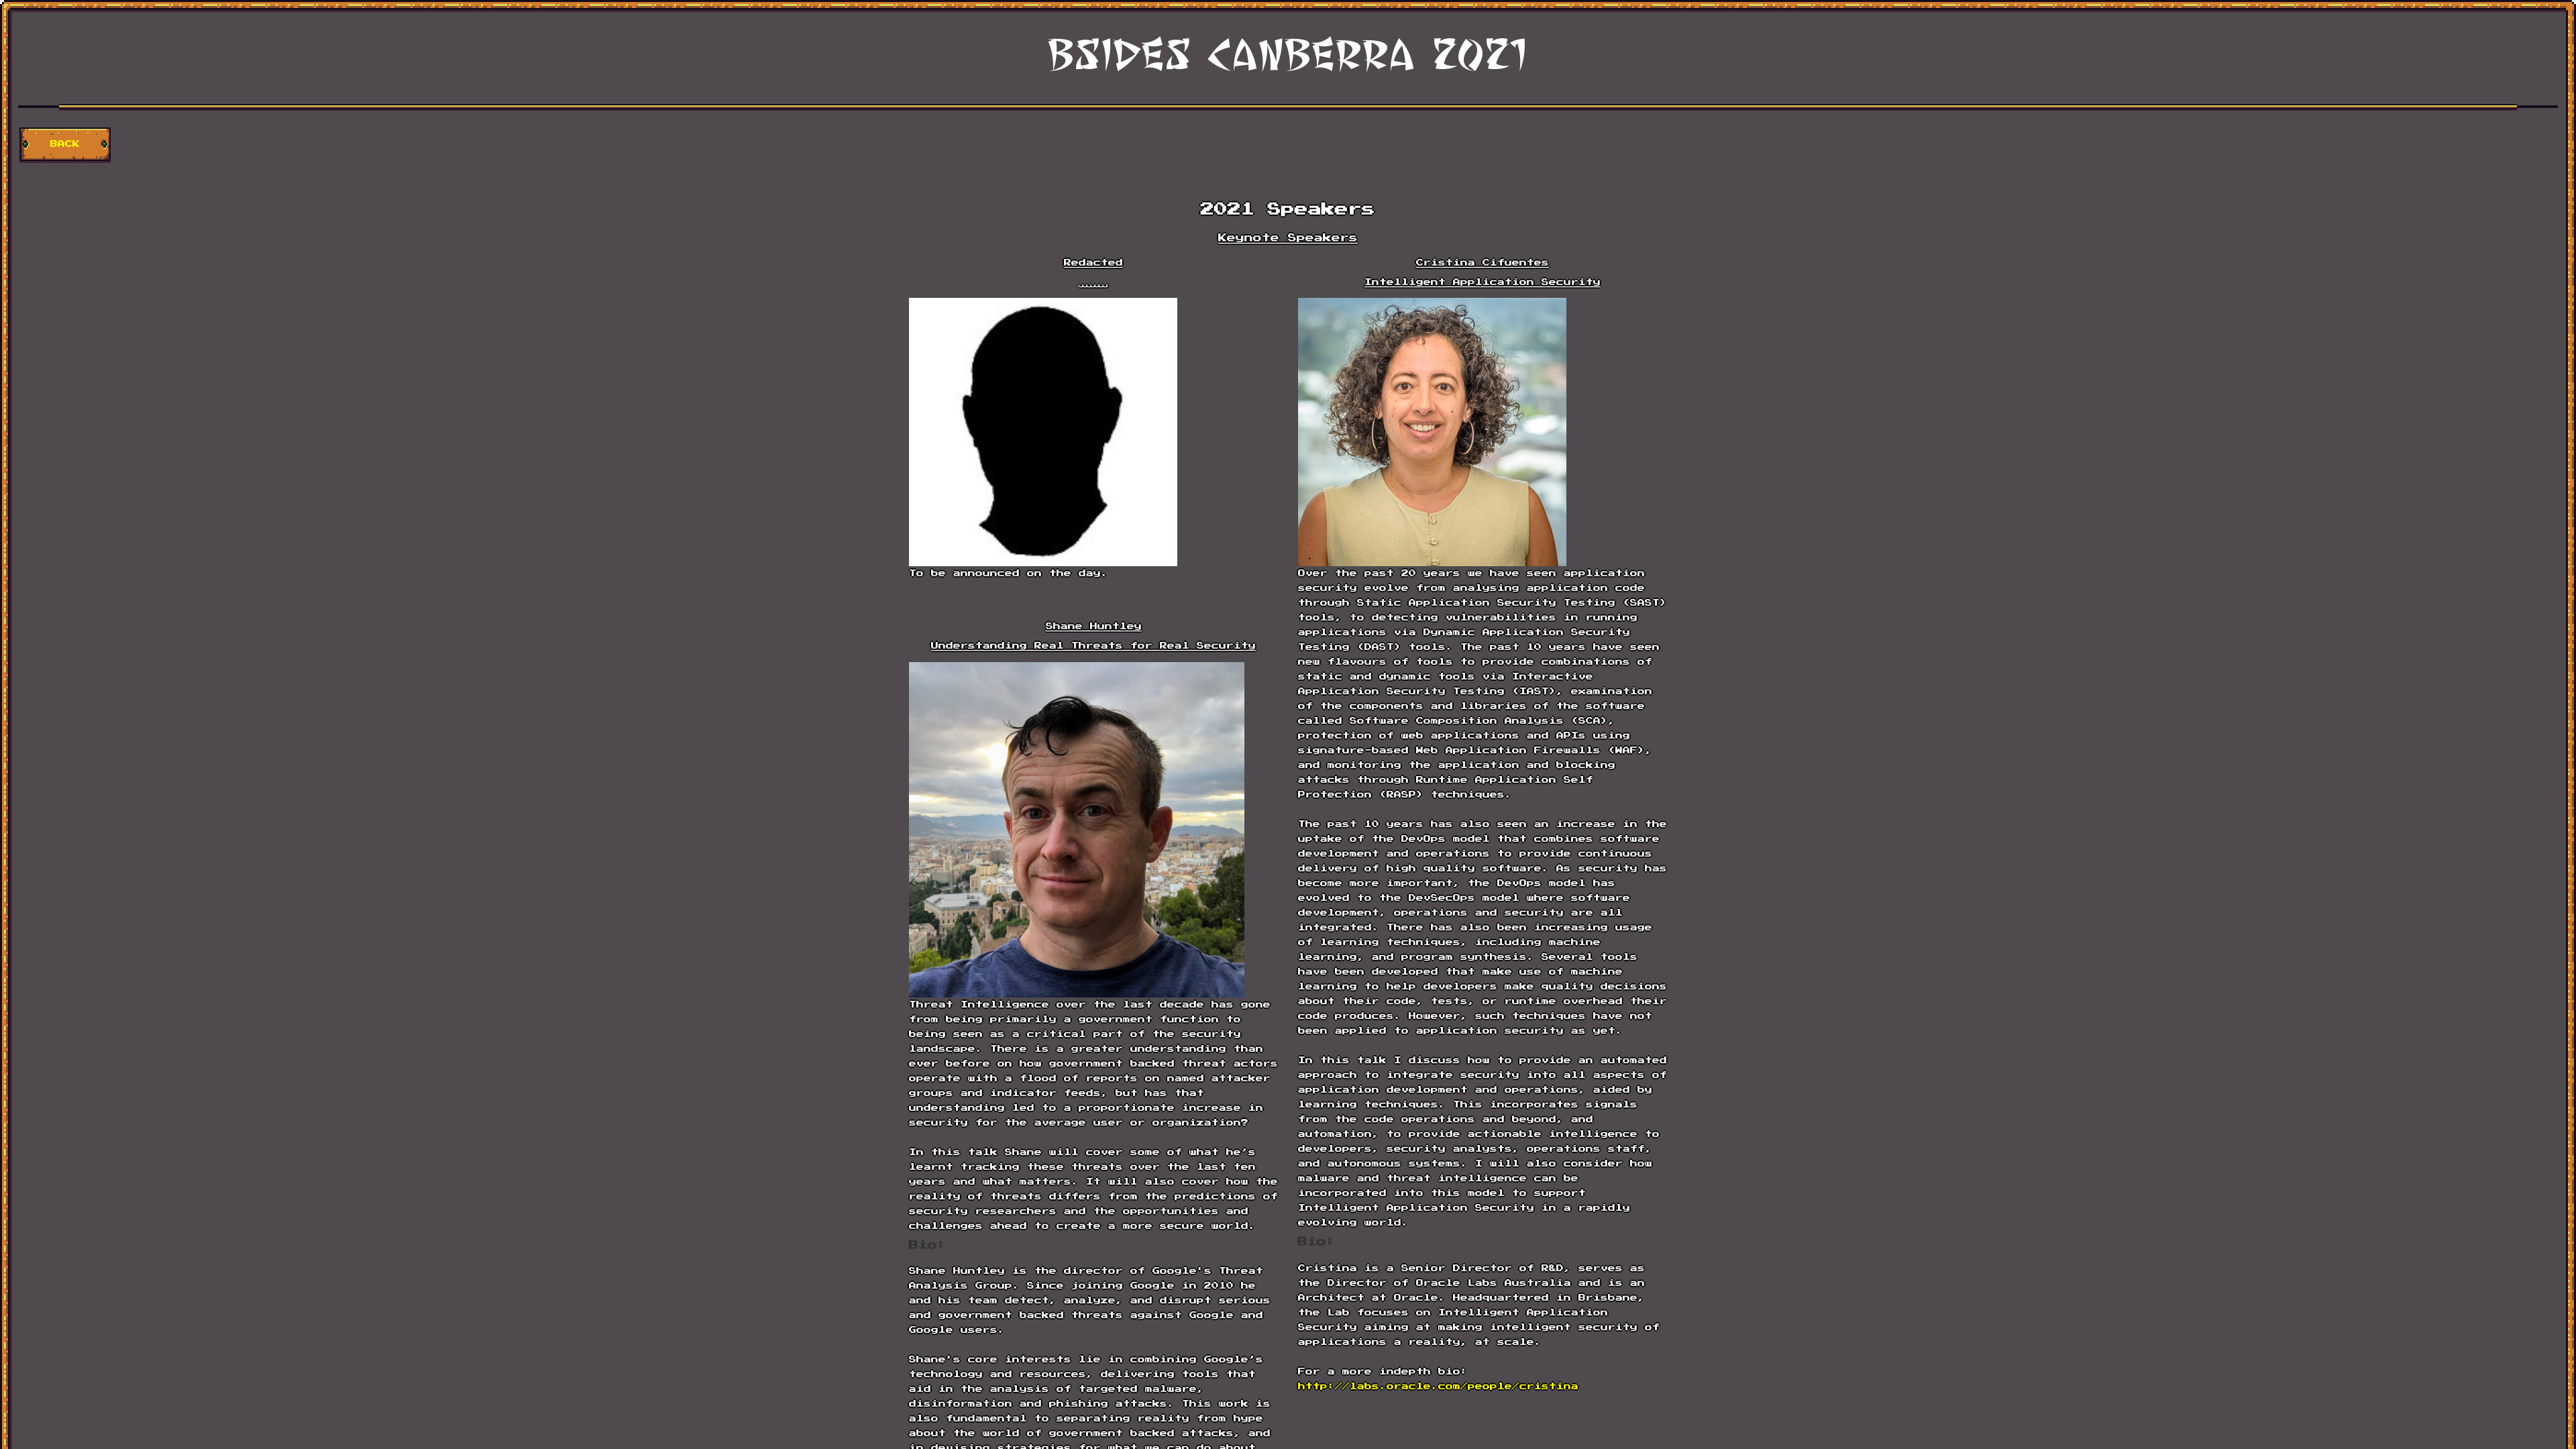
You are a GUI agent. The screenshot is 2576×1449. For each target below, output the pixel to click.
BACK (65, 144)
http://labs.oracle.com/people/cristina (1438, 1386)
